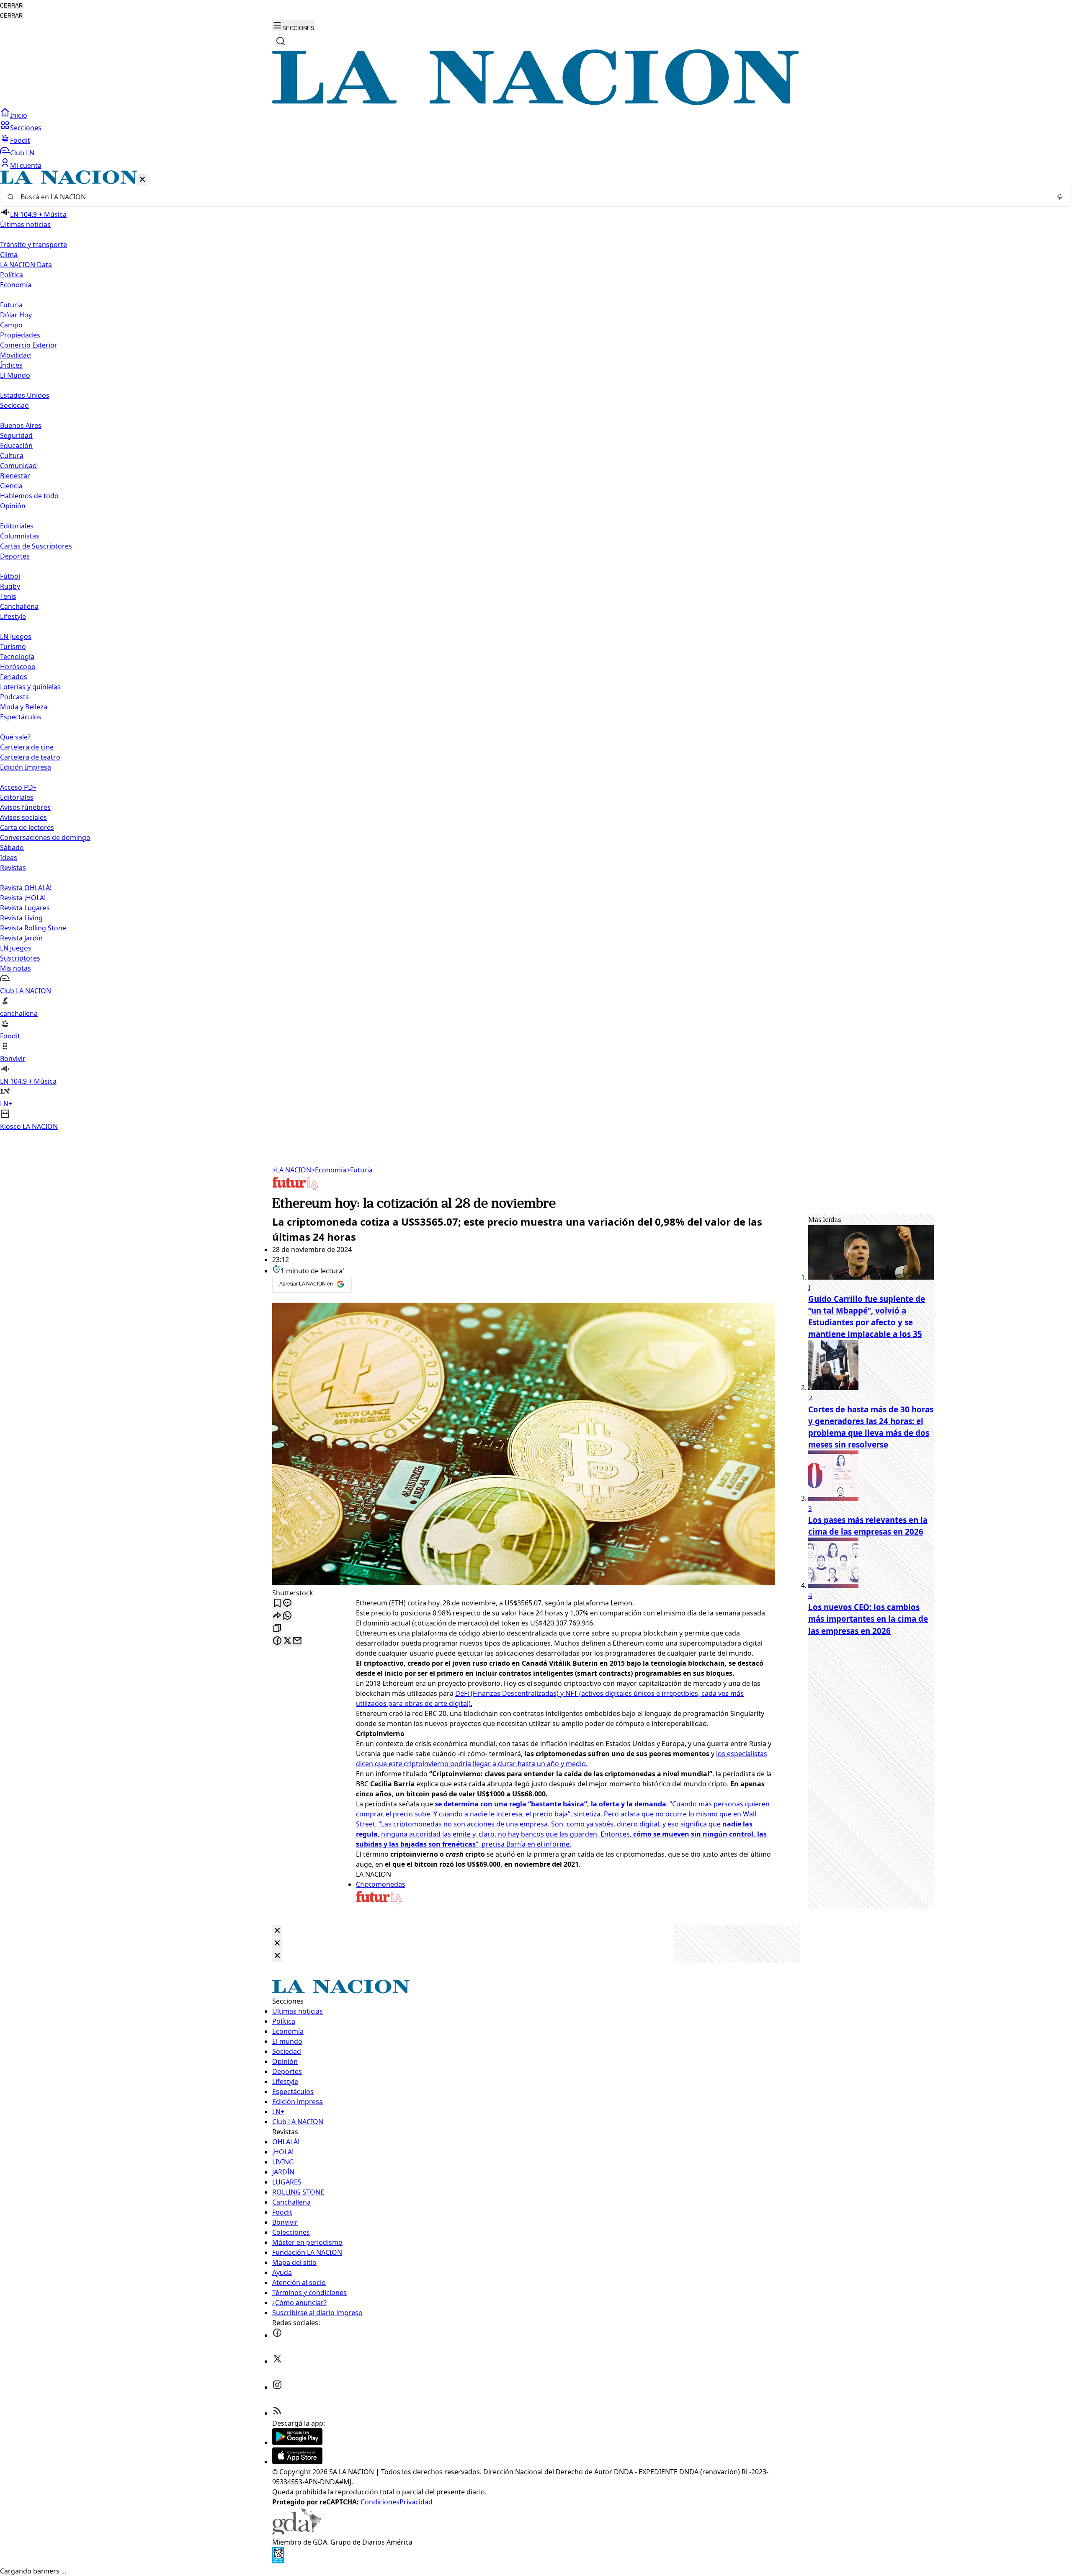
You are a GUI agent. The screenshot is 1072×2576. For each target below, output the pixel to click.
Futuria (11, 305)
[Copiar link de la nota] (277, 1629)
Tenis (8, 596)
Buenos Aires (21, 425)
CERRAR (11, 6)
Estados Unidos (25, 395)
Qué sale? (15, 737)
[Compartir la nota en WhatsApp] (287, 1616)
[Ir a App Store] (297, 2462)
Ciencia (11, 486)
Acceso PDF (18, 787)
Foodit (20, 140)
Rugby (10, 586)
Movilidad (15, 355)
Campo (11, 325)
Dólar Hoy (16, 315)
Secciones (26, 128)
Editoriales (17, 526)
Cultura (12, 456)
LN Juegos (16, 636)
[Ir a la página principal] (536, 103)
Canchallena (19, 606)
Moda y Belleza (24, 707)
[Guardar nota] (277, 1604)
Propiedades (20, 335)
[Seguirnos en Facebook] (277, 2335)
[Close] (277, 1931)
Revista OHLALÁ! (26, 888)
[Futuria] (295, 1189)
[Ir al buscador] (281, 41)
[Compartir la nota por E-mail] (297, 1641)
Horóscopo (18, 667)
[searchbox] (533, 197)
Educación (16, 446)
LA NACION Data (26, 265)
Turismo (13, 647)
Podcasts (14, 697)
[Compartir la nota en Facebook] (277, 1641)
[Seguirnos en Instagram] (277, 2387)
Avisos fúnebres (25, 807)
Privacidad (416, 2502)
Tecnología (17, 657)
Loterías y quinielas (30, 687)
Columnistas (20, 536)
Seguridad (16, 435)
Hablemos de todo (29, 496)
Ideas (9, 858)
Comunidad (18, 466)
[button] (536, 651)
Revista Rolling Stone (33, 928)
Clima (9, 255)
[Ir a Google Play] (297, 2442)
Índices (11, 365)
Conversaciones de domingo (45, 837)
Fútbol (10, 576)
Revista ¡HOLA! (23, 898)
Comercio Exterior (29, 345)
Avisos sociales (23, 817)
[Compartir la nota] (277, 1616)
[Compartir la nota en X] (287, 1641)
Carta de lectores (27, 827)
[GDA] (296, 2532)
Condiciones (380, 2502)
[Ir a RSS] (277, 2413)
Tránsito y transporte (33, 245)
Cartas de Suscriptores (36, 546)
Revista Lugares (25, 908)
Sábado (12, 848)
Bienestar (15, 476)
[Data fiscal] (278, 2561)
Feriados (14, 677)
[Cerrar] (142, 180)
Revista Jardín (21, 938)
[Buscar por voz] (1060, 197)
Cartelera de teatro (30, 757)
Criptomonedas (381, 1884)
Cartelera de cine (27, 747)
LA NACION (292, 1170)
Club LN (22, 153)
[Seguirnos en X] (277, 2361)
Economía (329, 1170)
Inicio (19, 115)
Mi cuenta (26, 165)
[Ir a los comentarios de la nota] (287, 1604)
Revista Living (21, 918)
